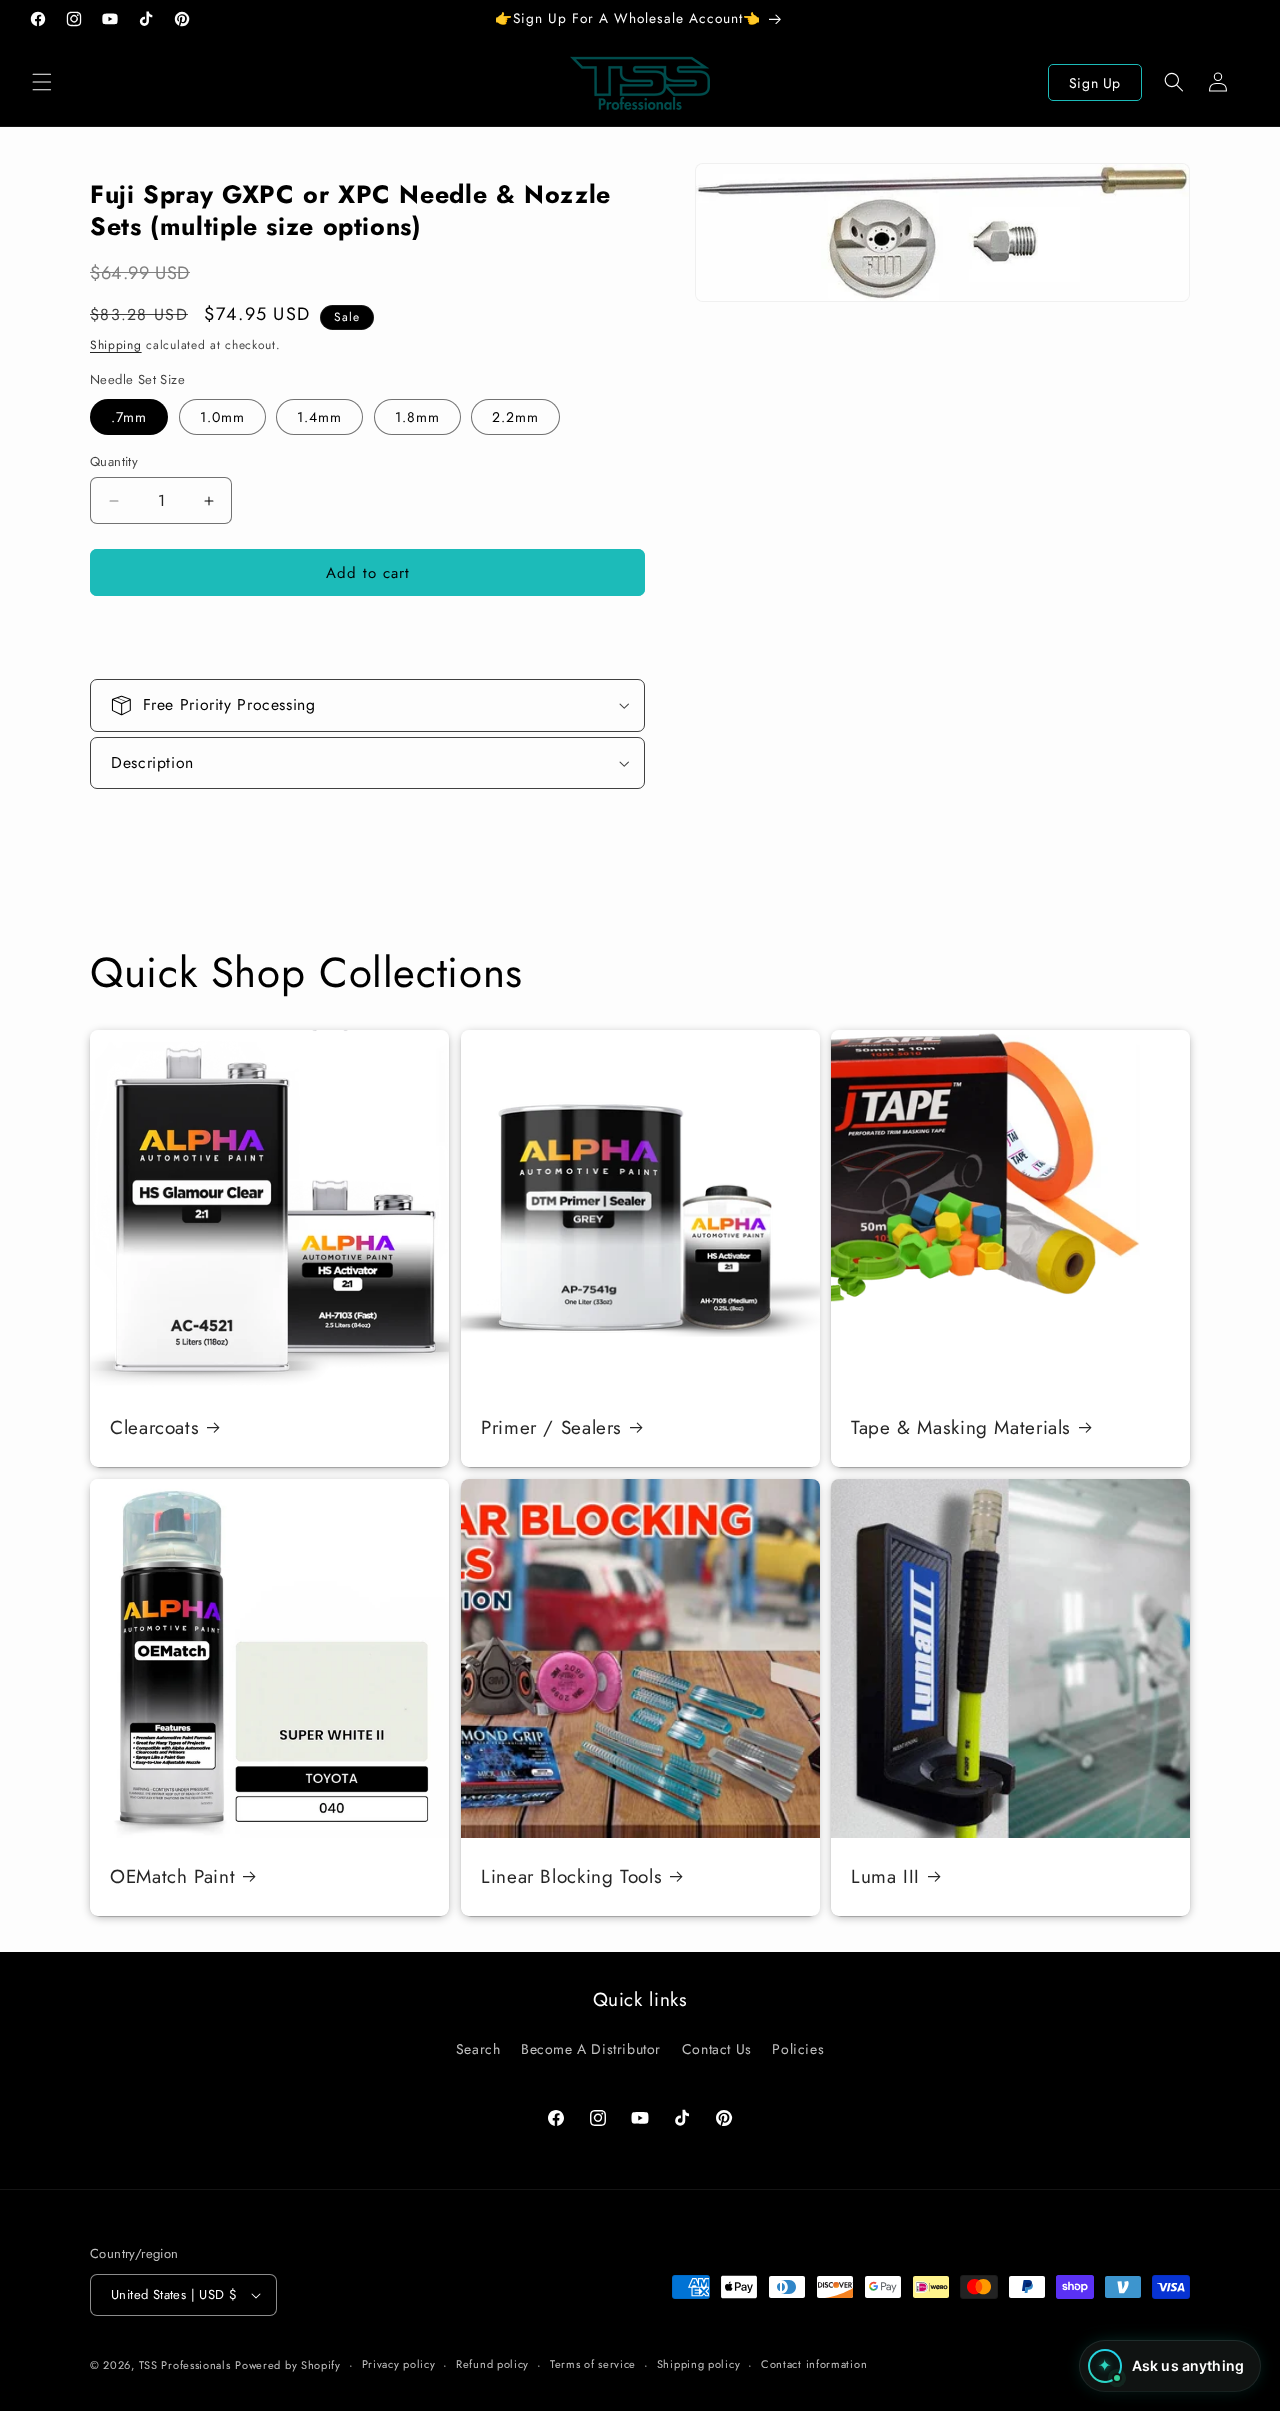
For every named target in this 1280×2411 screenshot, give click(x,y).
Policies (798, 2049)
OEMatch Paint (172, 1876)
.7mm (129, 417)
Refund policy (492, 2364)
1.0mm (222, 417)
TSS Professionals (185, 2365)
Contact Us (717, 2049)
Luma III (885, 1876)
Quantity (114, 461)
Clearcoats (154, 1427)
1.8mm (417, 417)
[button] (42, 82)
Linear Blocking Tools (571, 1876)
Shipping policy (699, 2364)
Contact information (814, 2364)
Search (478, 2049)
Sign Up (1095, 83)
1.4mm (319, 417)
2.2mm (515, 417)
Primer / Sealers (551, 1427)
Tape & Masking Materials (961, 1427)
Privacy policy (399, 2364)
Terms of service (593, 2364)
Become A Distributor (591, 2049)
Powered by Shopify (288, 2365)
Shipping (116, 345)
